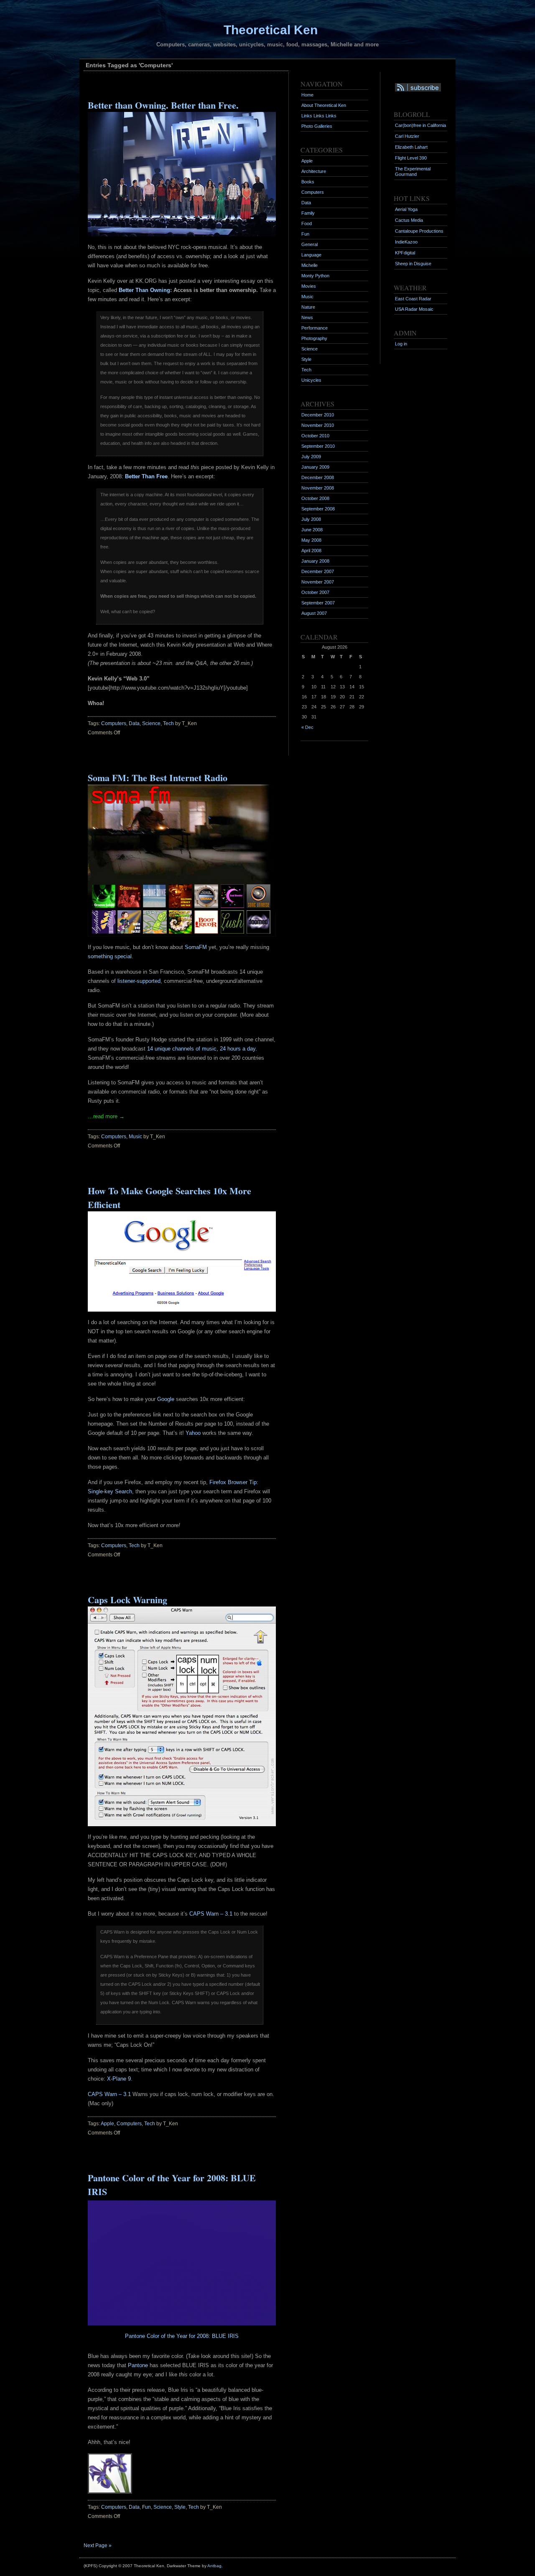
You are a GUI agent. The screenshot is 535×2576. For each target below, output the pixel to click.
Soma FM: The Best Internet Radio (158, 778)
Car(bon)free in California (420, 125)
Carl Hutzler (407, 136)
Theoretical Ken (271, 30)
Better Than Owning (144, 290)
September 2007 (318, 603)
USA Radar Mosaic (414, 309)
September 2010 (318, 446)
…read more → (106, 1116)
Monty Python (315, 276)
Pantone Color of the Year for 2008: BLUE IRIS (182, 2336)
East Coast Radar (413, 299)
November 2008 (318, 488)
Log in (401, 344)
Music (135, 1137)
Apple (107, 2124)
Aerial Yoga (406, 209)
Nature (308, 307)
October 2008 (315, 498)
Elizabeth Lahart (411, 147)
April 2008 (311, 551)
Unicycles (311, 380)
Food (307, 223)
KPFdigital (405, 253)
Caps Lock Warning (127, 1600)
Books (308, 182)
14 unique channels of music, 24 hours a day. (202, 1049)
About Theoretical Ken (324, 105)
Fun (146, 2507)
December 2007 (318, 571)
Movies (309, 286)
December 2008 (318, 477)
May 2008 (311, 540)
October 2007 (315, 592)
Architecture (314, 171)
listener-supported (139, 981)
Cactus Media (409, 220)
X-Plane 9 (119, 2079)
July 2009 (311, 457)
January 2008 (315, 561)
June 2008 (312, 530)
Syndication (412, 87)
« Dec (307, 727)
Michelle (310, 265)
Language (311, 255)
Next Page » (98, 2546)
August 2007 (314, 613)
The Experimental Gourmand (413, 171)
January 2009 (315, 467)
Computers (114, 723)
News (307, 317)
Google (166, 1399)
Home (307, 95)
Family (308, 213)
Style (180, 2507)
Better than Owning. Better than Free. (163, 105)
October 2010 (315, 436)
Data (134, 723)
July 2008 (311, 519)
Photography (314, 338)
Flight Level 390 (411, 158)
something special (110, 956)
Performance (315, 328)
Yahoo (193, 1433)
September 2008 (318, 509)
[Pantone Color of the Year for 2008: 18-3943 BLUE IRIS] (182, 2323)
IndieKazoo (406, 242)
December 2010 (318, 415)
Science (151, 723)
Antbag (214, 2566)
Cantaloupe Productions (419, 231)
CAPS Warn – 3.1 (211, 1914)
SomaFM (196, 947)
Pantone (138, 2365)
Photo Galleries (317, 126)
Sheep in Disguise (413, 264)
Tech (168, 723)
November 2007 (318, 582)
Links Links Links (319, 116)
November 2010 (318, 425)
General (310, 244)
